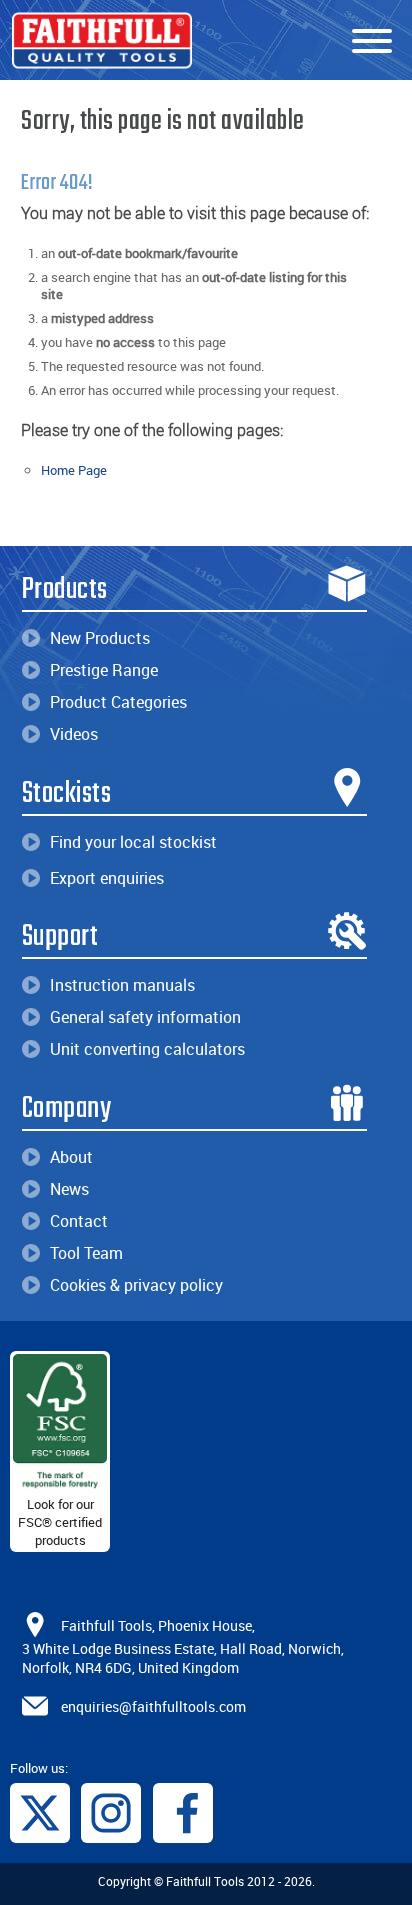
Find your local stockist (133, 842)
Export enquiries (107, 878)
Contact (79, 1221)
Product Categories (118, 702)
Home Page (74, 470)
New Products (100, 638)
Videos (74, 734)
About (71, 1157)
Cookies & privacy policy (136, 1285)
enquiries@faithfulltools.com (153, 1705)
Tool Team (86, 1253)
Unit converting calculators (147, 1049)
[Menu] (372, 42)
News (69, 1189)
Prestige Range (104, 670)
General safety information (145, 1017)
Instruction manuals (122, 985)
